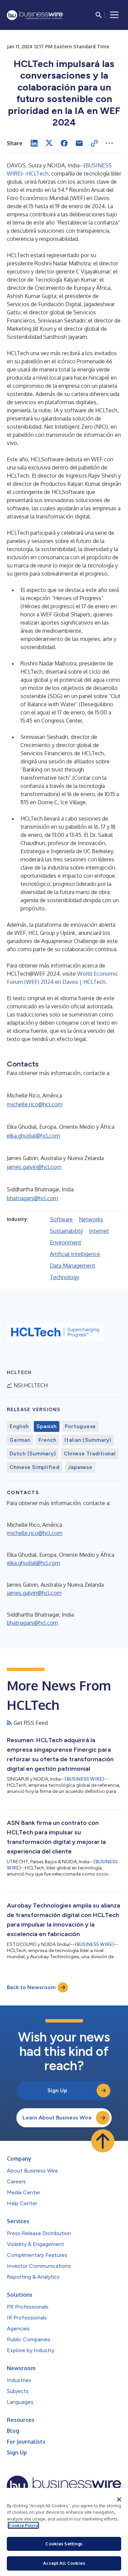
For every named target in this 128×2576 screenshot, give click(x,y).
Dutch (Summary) (33, 1454)
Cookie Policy (23, 2525)
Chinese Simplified (35, 1467)
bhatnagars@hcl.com (32, 1198)
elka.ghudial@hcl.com (33, 1136)
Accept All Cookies (64, 2563)
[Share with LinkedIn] (34, 143)
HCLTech (37, 174)
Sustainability (66, 1231)
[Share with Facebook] (64, 143)
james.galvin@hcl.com (34, 1167)
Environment (66, 1242)
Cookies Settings (64, 2544)
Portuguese (81, 1426)
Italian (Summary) (88, 1440)
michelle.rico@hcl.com (35, 1104)
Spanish (46, 1426)
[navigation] (114, 15)
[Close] (119, 2499)
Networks (91, 1219)
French (48, 1440)
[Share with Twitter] (49, 143)
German (20, 1440)
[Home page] (35, 15)
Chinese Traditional (90, 1454)
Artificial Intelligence (75, 1254)
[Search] (99, 15)
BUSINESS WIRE (84, 1779)
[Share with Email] (79, 143)
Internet (99, 1231)
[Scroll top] (103, 2141)
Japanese (80, 1467)
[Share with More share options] (109, 143)
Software (61, 1219)
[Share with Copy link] (94, 143)
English (19, 1426)
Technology (65, 1277)
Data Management (73, 1266)
